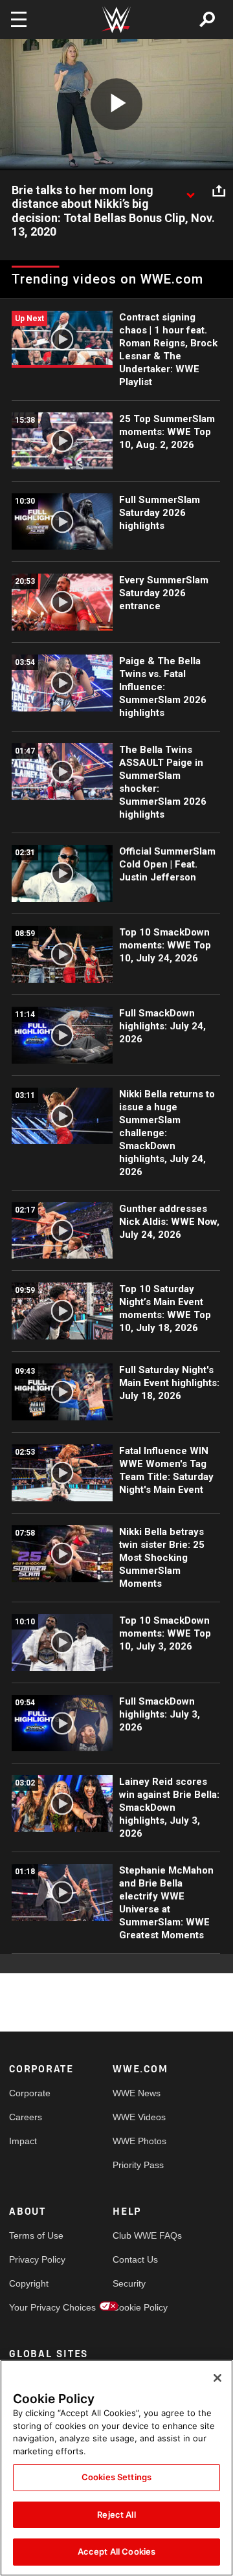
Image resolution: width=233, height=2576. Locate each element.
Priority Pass (138, 2165)
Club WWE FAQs (139, 2235)
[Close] (217, 2378)
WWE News (137, 2093)
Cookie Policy (139, 2307)
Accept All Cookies (116, 2551)
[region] (116, 2468)
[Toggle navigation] (19, 19)
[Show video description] (190, 191)
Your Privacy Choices (35, 2307)
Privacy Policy (35, 2259)
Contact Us (135, 2259)
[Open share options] (219, 191)
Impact (23, 2141)
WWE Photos (139, 2141)
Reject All (116, 2514)
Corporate (30, 2093)
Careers (26, 2117)
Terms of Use (35, 2235)
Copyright (29, 2283)
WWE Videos (139, 2117)
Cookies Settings (116, 2477)
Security (129, 2283)
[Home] (116, 20)
